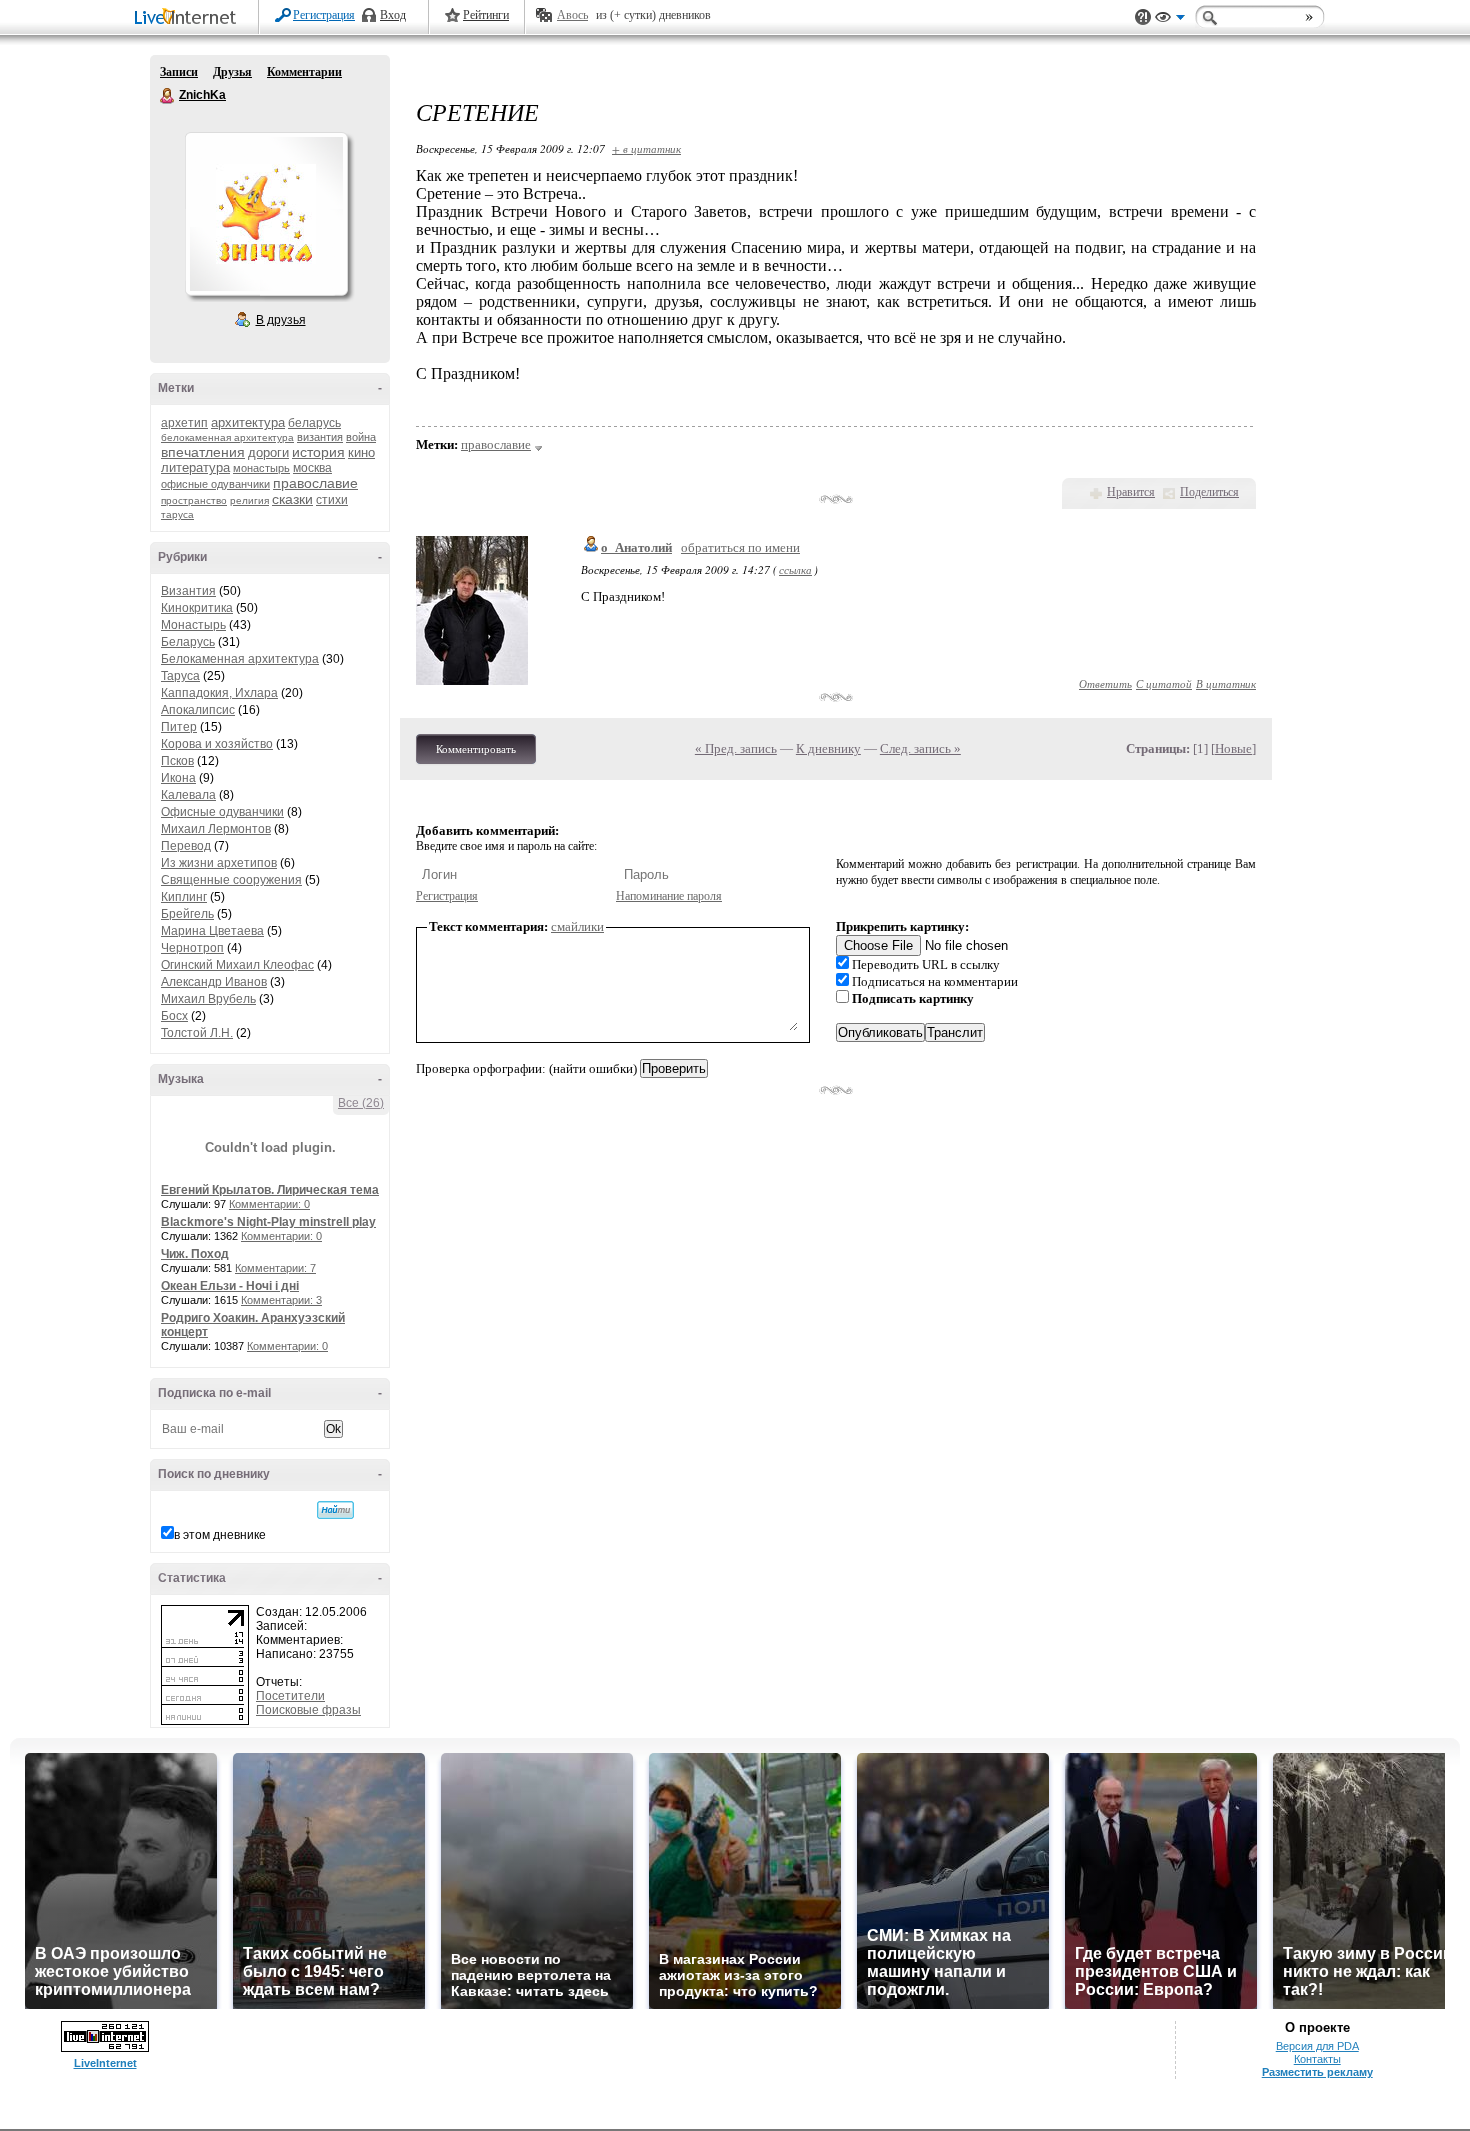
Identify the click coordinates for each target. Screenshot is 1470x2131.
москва (312, 468)
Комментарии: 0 (269, 1204)
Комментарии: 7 (275, 1268)
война (361, 437)
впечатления (203, 452)
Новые (1233, 748)
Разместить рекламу (1317, 2072)
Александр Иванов (214, 982)
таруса (177, 514)
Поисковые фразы (308, 1710)
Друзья (232, 72)
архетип (184, 423)
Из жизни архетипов (219, 863)
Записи (179, 72)
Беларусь (188, 642)
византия (320, 437)
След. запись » (920, 748)
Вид (1170, 20)
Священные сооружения (231, 880)
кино (361, 452)
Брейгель (187, 914)
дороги (268, 452)
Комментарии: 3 (281, 1300)
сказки (292, 499)
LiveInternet (189, 18)
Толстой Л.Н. (197, 1033)
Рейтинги (486, 15)
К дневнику (828, 748)
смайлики (577, 926)
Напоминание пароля (669, 896)
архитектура (248, 422)
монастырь (261, 468)
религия (249, 500)
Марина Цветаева (212, 931)
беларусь (314, 423)
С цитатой (1164, 683)
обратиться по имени (740, 547)
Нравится (1131, 492)
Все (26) (361, 1103)
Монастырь (193, 625)
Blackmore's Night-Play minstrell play (268, 1222)
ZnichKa (168, 96)
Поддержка (1143, 17)
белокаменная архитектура (227, 437)
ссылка (795, 569)
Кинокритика (197, 608)
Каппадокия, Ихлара (219, 693)
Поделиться (1209, 492)
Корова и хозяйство (217, 744)
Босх (174, 1016)
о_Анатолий (636, 547)
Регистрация (324, 15)
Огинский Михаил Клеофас (237, 965)
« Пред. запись (736, 748)
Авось (572, 15)
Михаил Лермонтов (216, 829)
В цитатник (1226, 683)
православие (315, 483)
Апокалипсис (198, 710)
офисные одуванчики (215, 484)
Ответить (1105, 683)
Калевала (188, 795)
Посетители (290, 1696)
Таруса (180, 676)
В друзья (281, 320)
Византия (188, 591)
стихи (332, 500)
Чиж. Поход (195, 1254)
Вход (393, 15)
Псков (177, 761)
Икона (178, 778)
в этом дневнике (220, 1535)
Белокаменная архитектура (240, 659)
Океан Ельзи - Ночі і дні (230, 1286)
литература (195, 467)
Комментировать (476, 749)
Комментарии (304, 72)
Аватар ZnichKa (266, 214)
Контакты (1317, 2059)
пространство (194, 500)
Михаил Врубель (208, 999)
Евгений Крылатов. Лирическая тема (270, 1190)
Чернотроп (192, 948)
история (318, 452)
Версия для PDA (1317, 2046)
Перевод (186, 846)
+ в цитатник (646, 148)
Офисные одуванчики (222, 812)
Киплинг (184, 897)
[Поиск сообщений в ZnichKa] (335, 1510)
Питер (179, 727)
